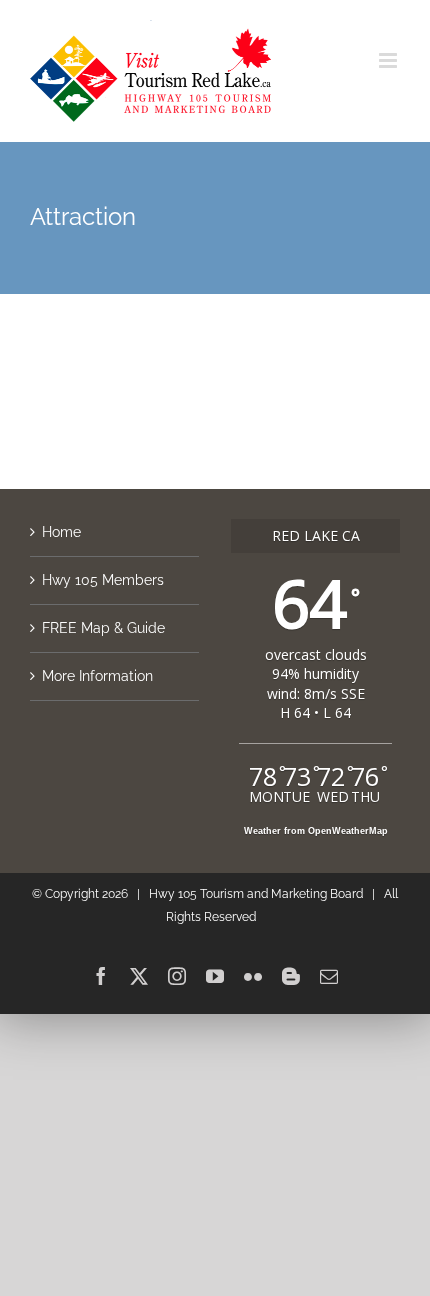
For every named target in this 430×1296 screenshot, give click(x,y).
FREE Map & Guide (103, 628)
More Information (97, 676)
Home (61, 532)
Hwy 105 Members (103, 580)
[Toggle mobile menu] (389, 60)
